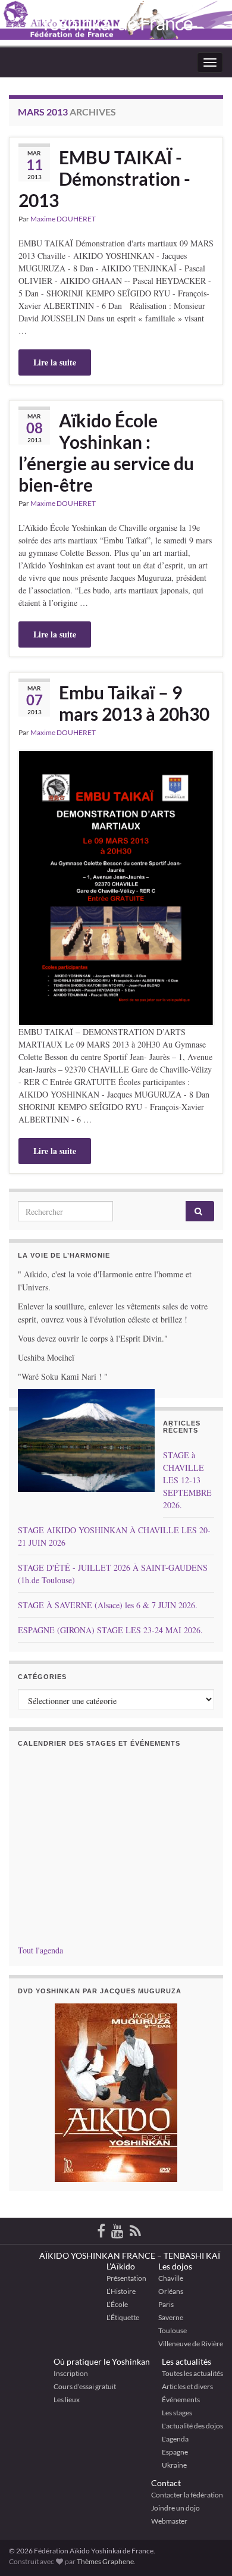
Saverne (171, 2317)
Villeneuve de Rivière (191, 2344)
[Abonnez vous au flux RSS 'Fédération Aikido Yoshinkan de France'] (135, 2229)
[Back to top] (205, 2505)
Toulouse (173, 2330)
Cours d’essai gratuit (85, 2386)
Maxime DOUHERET (63, 219)
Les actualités (186, 2361)
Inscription (71, 2373)
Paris (166, 2304)
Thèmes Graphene (105, 2561)
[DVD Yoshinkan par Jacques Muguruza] (116, 2093)
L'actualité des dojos (192, 2426)
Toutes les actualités (192, 2373)
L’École (117, 2304)
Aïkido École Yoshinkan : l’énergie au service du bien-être (106, 452)
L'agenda (175, 2439)
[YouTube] (117, 2229)
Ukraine (174, 2465)
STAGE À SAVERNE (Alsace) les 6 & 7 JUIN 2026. (108, 1605)
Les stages (177, 2413)
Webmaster (169, 2521)
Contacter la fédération (187, 2495)
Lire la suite (55, 362)
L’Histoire (121, 2291)
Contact (166, 2483)
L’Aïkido (121, 2266)
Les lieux (67, 2400)
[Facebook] (101, 2229)
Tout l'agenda (40, 1950)
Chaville (171, 2278)
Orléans (171, 2291)
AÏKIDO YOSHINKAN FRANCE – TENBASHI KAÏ (130, 2255)
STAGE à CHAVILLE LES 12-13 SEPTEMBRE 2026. (187, 1480)
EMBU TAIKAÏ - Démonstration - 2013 (104, 179)
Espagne (175, 2452)
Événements (181, 2400)
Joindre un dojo (175, 2508)
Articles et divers (187, 2386)
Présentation (126, 2278)
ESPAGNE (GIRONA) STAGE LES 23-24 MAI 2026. (110, 1630)
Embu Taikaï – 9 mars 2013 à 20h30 (134, 703)
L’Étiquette (123, 2317)
